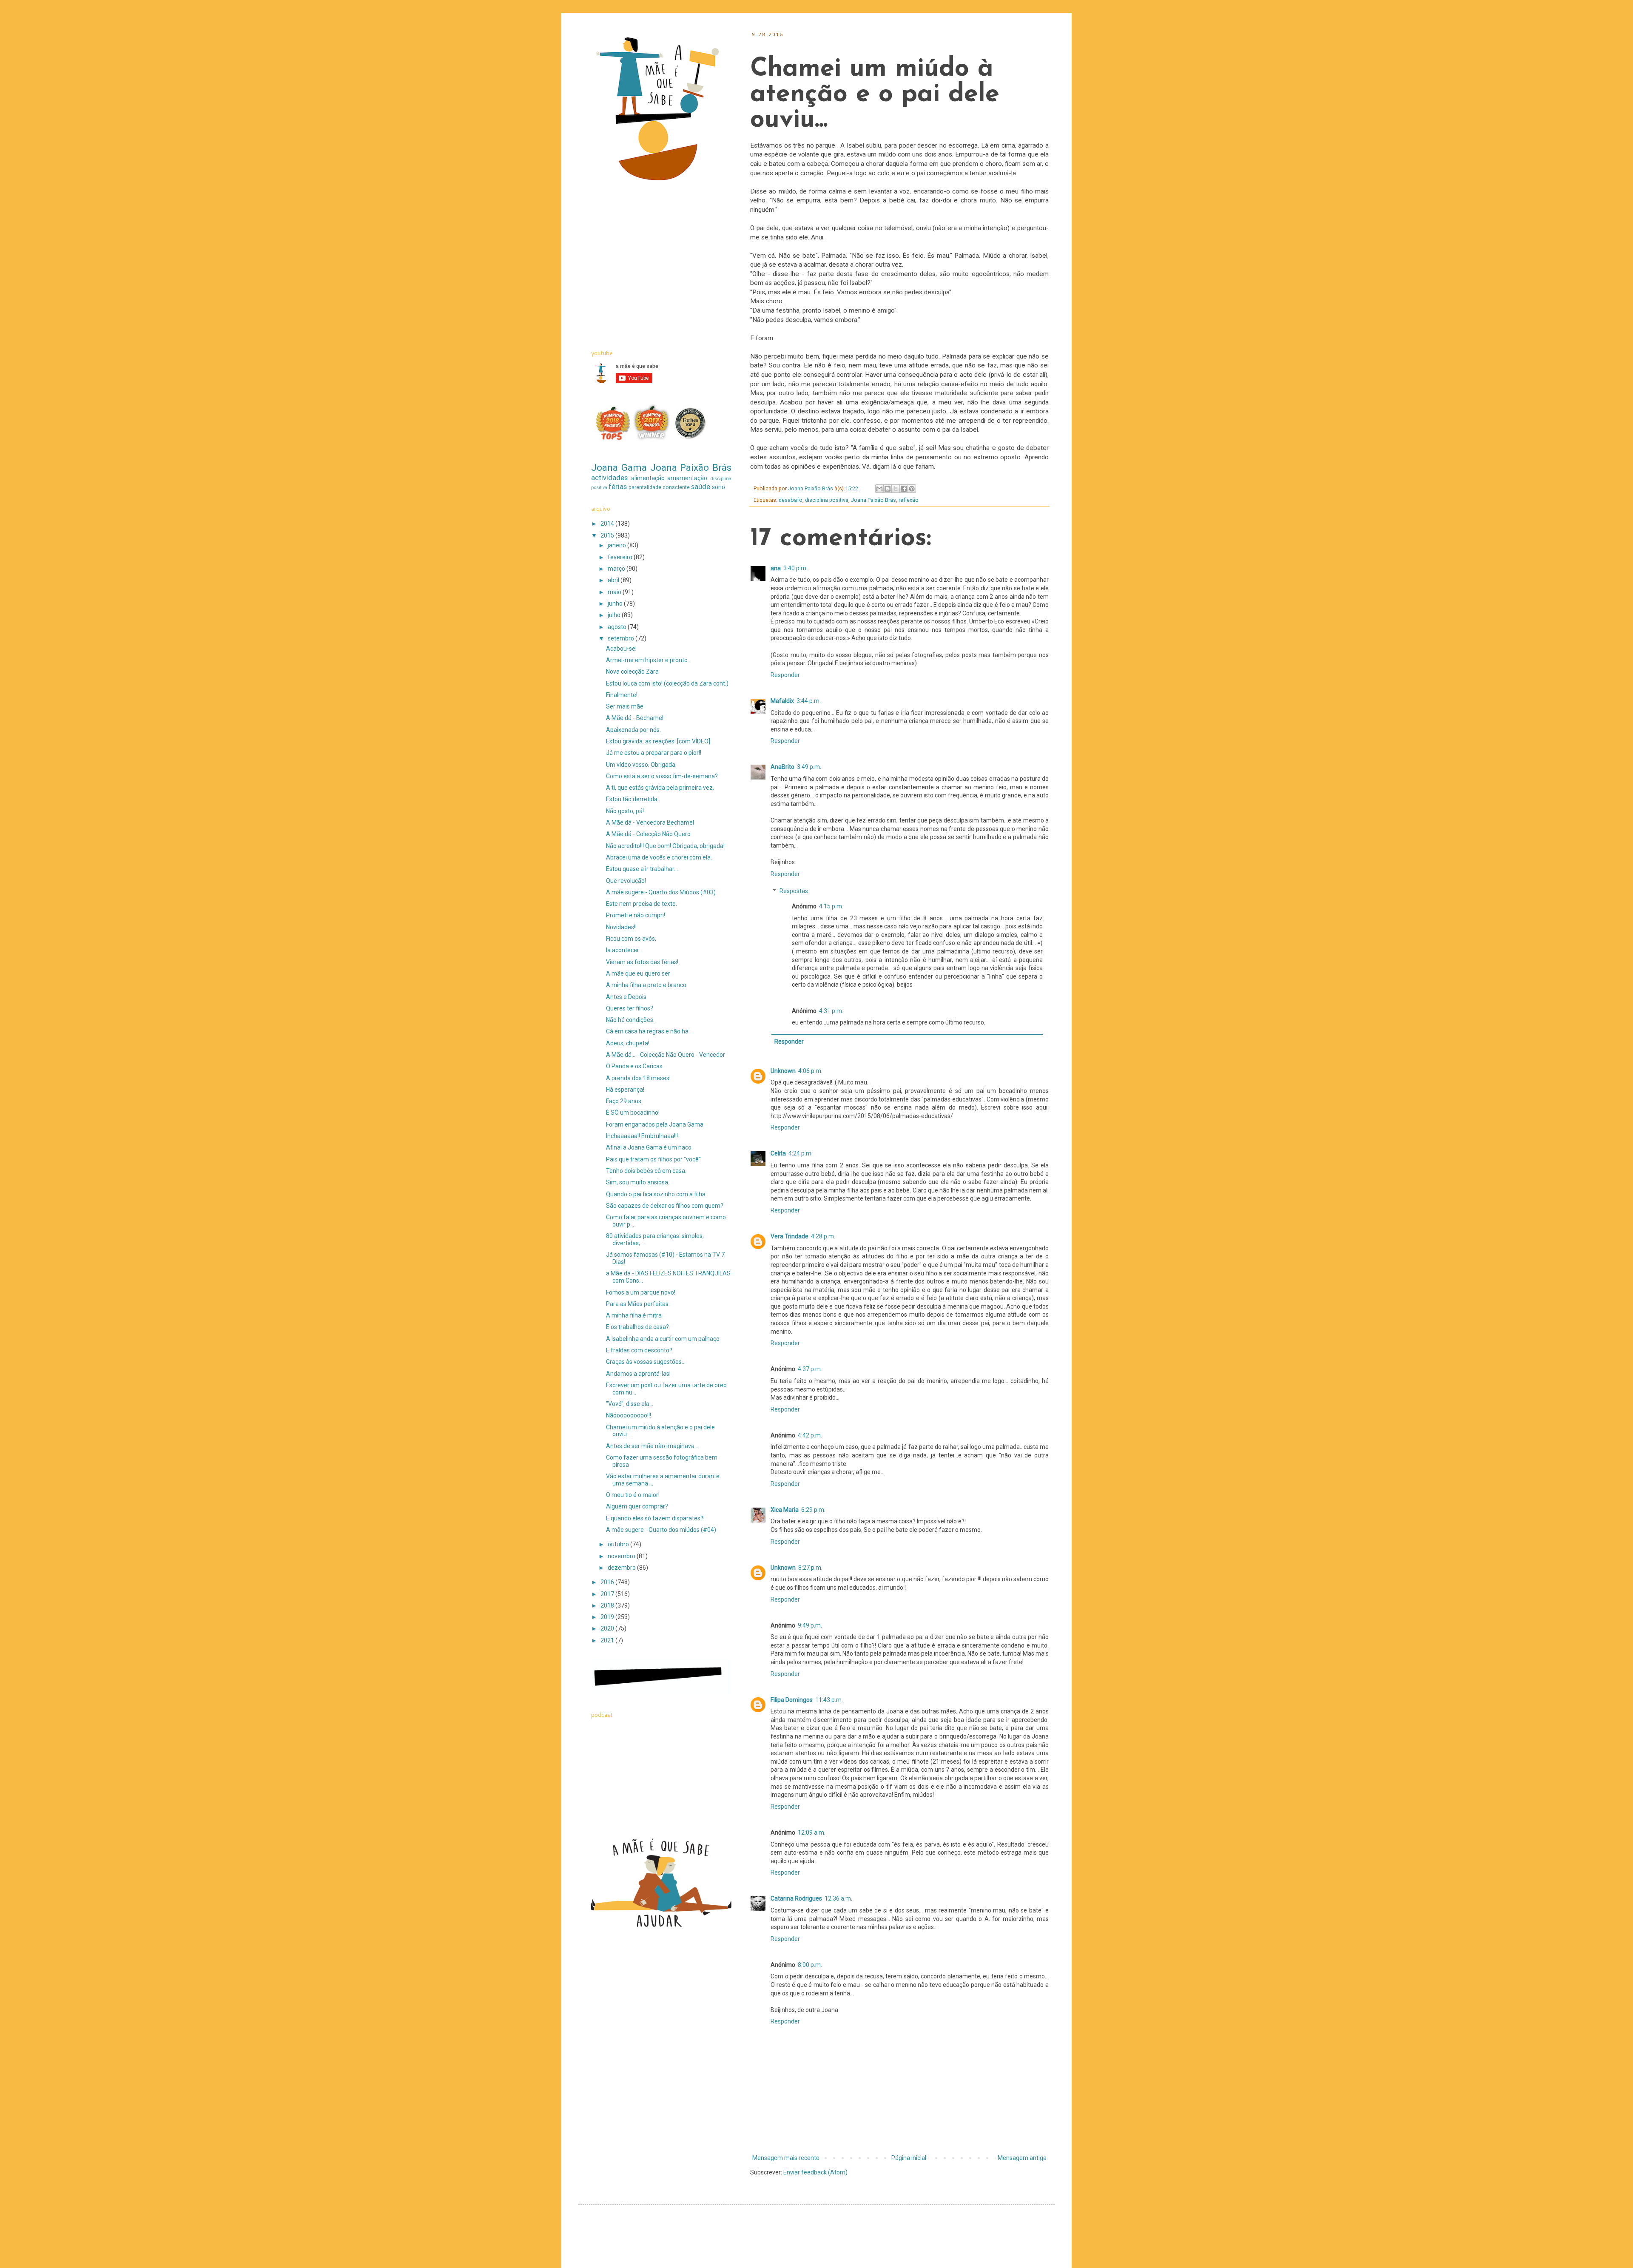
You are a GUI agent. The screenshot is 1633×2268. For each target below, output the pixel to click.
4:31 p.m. (831, 1011)
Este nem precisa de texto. (642, 904)
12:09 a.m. (812, 1833)
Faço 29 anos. (624, 1101)
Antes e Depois (626, 997)
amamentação (687, 478)
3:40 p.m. (795, 568)
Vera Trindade (789, 1236)
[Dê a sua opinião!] (888, 489)
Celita (778, 1153)
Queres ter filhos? (630, 1008)
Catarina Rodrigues (796, 1898)
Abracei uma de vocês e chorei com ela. (659, 857)
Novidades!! (621, 927)
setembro (622, 638)
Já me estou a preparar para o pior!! (654, 753)
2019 (608, 1617)
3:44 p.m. (809, 701)
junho (616, 603)
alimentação (648, 478)
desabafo (791, 500)
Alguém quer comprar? (637, 1506)
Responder (785, 675)
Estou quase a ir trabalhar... (642, 869)
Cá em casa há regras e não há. (648, 1031)
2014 (608, 524)
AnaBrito (782, 767)
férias (618, 487)
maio (615, 592)
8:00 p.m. (810, 1965)
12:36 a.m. (838, 1898)
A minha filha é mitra (634, 1315)
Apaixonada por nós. (633, 730)
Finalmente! (622, 695)
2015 (608, 535)
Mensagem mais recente (786, 2158)
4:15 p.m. (831, 906)
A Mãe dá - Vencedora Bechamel (650, 822)
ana (776, 568)
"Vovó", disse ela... (630, 1404)
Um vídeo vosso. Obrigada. (641, 765)
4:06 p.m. (810, 1071)
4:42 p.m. (810, 1435)
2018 (608, 1605)
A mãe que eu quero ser (638, 973)
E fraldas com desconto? (639, 1350)
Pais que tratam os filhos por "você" (653, 1159)
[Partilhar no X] (896, 489)
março (617, 569)
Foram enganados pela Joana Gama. (655, 1124)
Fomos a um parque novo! (641, 1292)
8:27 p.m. (810, 1568)
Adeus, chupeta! (628, 1043)
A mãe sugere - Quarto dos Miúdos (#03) (661, 892)
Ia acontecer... (624, 950)
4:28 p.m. (823, 1236)
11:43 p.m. (829, 1700)
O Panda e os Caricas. (635, 1066)
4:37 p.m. (810, 1369)
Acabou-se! (621, 649)
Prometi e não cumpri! (636, 915)
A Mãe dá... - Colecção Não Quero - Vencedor (666, 1055)
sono (718, 487)
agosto (618, 627)
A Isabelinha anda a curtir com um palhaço (663, 1339)
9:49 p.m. (810, 1625)
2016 (608, 1582)
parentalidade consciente (659, 487)
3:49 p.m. (809, 767)
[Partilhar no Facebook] (904, 489)
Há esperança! (625, 1090)
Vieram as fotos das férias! (642, 962)
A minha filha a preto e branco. (647, 985)
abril (614, 580)
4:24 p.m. (801, 1153)
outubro (619, 1544)
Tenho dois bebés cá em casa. (646, 1171)
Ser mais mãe (625, 706)
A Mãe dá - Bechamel (635, 718)
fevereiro (621, 557)
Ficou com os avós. (631, 939)
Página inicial (909, 2158)
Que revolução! (626, 881)
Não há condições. (630, 1020)
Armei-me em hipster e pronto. (647, 660)
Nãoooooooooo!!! (629, 1415)
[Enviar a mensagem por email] (879, 489)
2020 (608, 1628)
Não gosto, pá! (625, 811)
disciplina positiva (827, 500)
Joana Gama (619, 467)
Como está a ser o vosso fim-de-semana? (662, 776)
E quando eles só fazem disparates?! (655, 1518)
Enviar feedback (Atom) (815, 2172)
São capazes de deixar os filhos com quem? (665, 1206)
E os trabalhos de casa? (637, 1327)
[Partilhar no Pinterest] (912, 489)
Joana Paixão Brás (873, 500)
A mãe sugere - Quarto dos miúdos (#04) (661, 1530)
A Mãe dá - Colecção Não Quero (648, 834)
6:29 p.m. (813, 1510)
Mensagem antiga (1022, 2158)
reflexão (909, 500)
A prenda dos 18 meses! (638, 1078)
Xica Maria (785, 1510)
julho (615, 615)
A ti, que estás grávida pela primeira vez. (660, 788)
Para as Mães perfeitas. (638, 1304)
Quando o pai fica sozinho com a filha (656, 1194)
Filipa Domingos (792, 1700)
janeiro (617, 545)
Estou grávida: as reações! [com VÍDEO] (658, 741)
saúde (701, 487)
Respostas (794, 891)
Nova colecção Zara (632, 672)
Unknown (783, 1071)
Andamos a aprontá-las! (638, 1374)
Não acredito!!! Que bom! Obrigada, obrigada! (665, 846)
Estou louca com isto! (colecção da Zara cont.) (667, 683)
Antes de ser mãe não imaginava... (652, 1446)
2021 (608, 1640)
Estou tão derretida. (632, 799)
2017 (608, 1594)
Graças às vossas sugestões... (646, 1362)
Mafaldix (782, 701)
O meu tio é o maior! (633, 1495)
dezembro (622, 1568)
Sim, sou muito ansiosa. (638, 1182)
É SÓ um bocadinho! (633, 1113)
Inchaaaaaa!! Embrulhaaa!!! (642, 1136)
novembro (622, 1556)
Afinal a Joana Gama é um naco (649, 1147)
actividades (609, 478)
